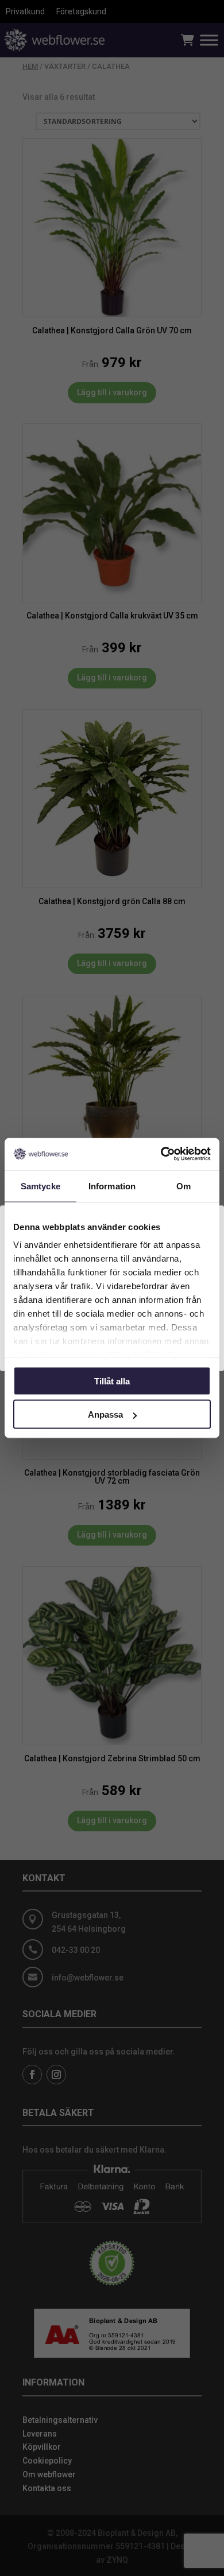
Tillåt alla (112, 1381)
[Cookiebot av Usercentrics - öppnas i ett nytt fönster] (161, 1154)
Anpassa (105, 1415)
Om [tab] (184, 1186)
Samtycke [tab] (40, 1186)
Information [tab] (112, 1186)
